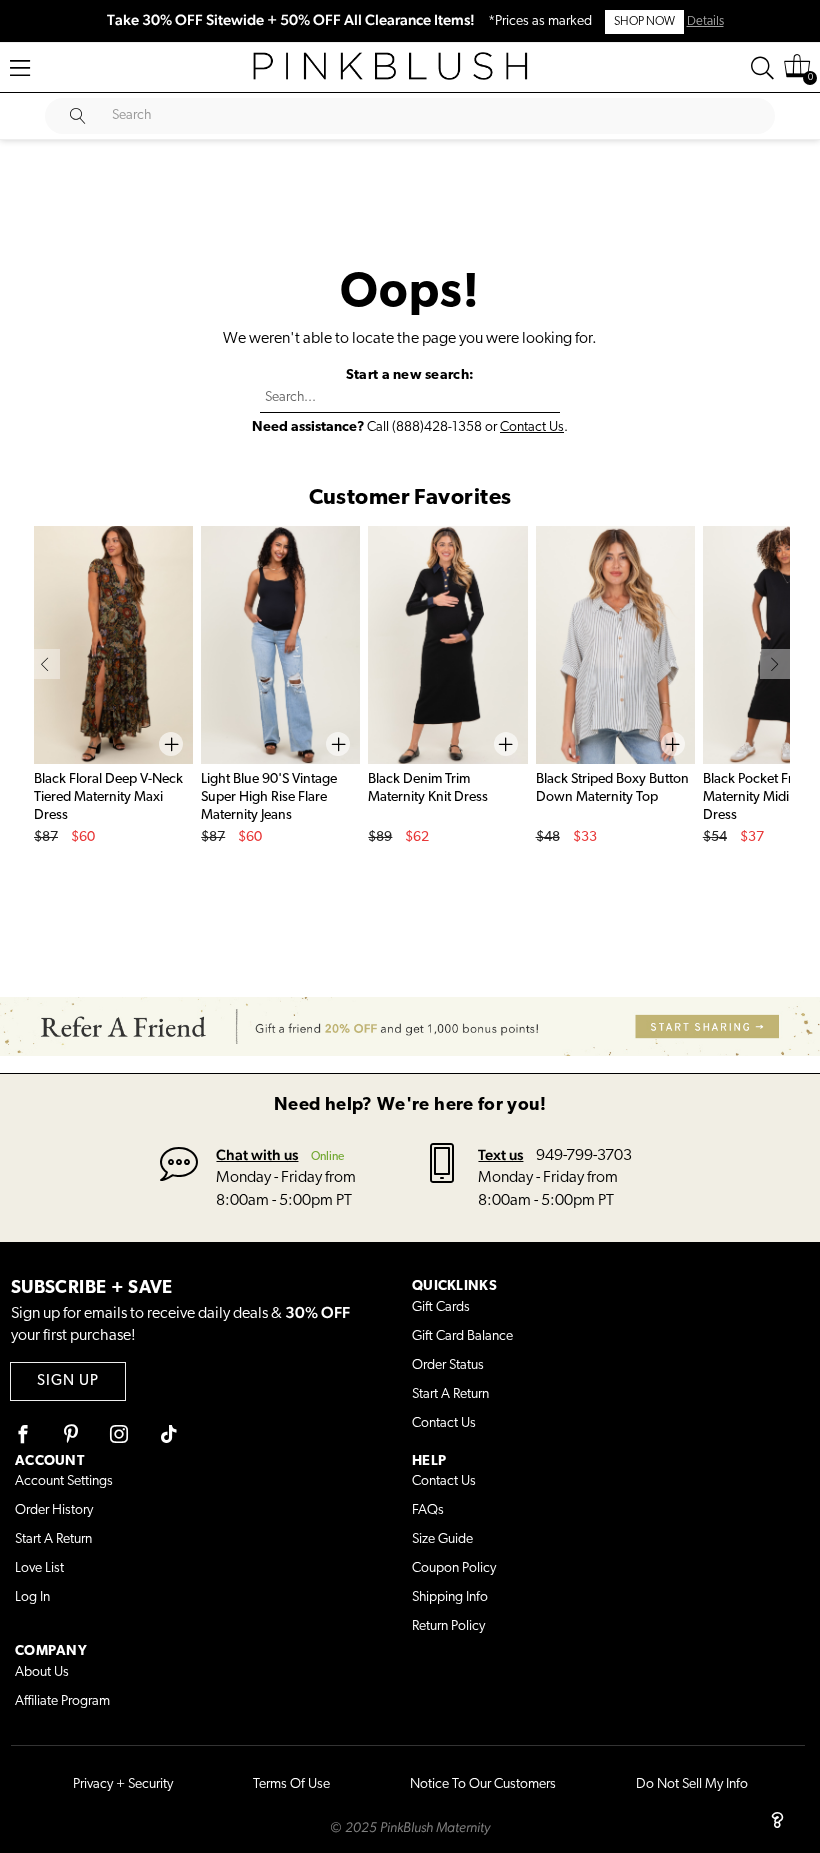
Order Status (448, 1365)
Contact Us (532, 427)
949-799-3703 (584, 1156)
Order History (54, 1510)
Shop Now (644, 22)
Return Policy (448, 1626)
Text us (500, 1154)
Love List (39, 1568)
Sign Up (68, 1381)
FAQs (428, 1510)
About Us (42, 1672)
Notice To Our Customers (483, 1784)
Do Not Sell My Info (692, 1784)
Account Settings (64, 1481)
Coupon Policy (454, 1568)
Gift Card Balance (462, 1336)
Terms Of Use (291, 1784)
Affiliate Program (62, 1701)
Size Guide (442, 1539)
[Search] (762, 68)
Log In (32, 1597)
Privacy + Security (123, 1784)
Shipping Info (450, 1597)
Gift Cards (441, 1307)
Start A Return (450, 1394)
